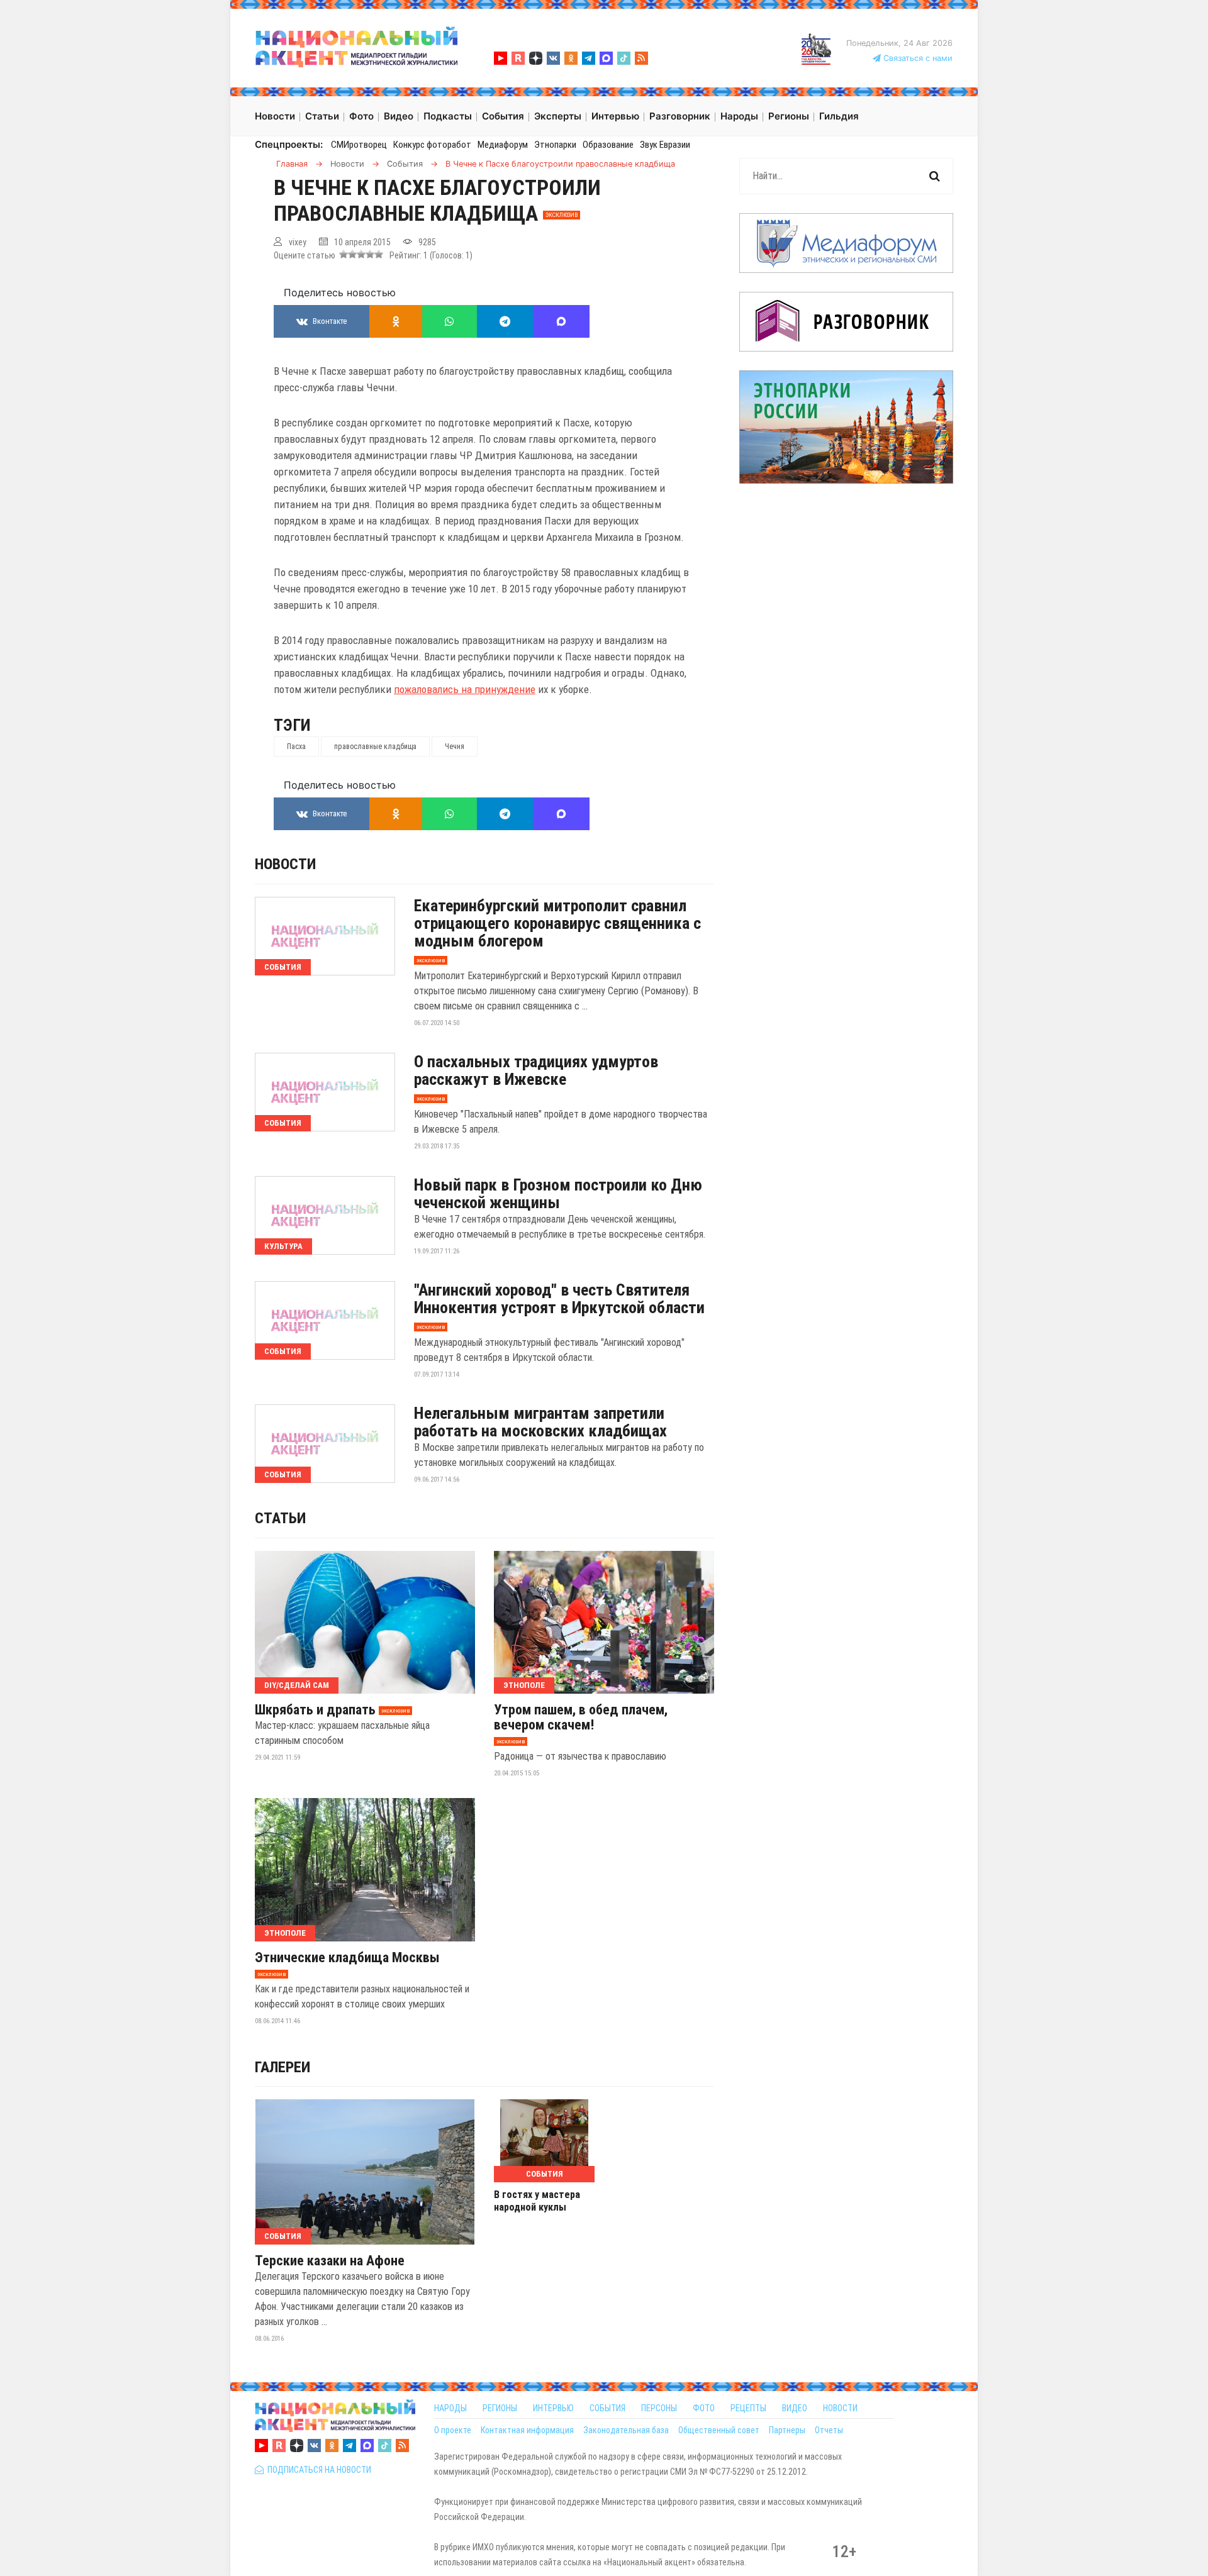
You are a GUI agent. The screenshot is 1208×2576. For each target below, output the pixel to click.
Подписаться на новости (317, 2470)
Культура (283, 1246)
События (283, 967)
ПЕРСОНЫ (659, 2408)
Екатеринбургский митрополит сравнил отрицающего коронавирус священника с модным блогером (557, 923)
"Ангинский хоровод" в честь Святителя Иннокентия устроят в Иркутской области (559, 1299)
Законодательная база (626, 2430)
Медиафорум (503, 145)
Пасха (296, 747)
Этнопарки (555, 145)
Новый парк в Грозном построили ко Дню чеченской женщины (558, 1194)
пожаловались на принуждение (465, 689)
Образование (608, 145)
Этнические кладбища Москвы (347, 1958)
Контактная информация (527, 2430)
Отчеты (829, 2430)
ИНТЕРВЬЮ (553, 2408)
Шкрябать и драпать (315, 1710)
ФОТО (704, 2408)
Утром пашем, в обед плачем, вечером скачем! (581, 1718)
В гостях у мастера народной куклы (537, 2201)
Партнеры (787, 2430)
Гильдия (839, 116)
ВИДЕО (795, 2408)
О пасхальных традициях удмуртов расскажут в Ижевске (536, 1070)
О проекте (453, 2430)
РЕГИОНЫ (500, 2408)
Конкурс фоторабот (432, 145)
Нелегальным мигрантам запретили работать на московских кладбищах (540, 1422)
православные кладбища (375, 747)
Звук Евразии (665, 145)
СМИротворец (359, 145)
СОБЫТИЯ (607, 2408)
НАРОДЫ (450, 2408)
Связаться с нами (917, 58)
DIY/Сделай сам (297, 1685)
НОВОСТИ (840, 2408)
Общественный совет (719, 2430)
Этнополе (524, 1685)
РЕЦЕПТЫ (748, 2408)
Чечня (455, 747)
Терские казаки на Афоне (330, 2261)
